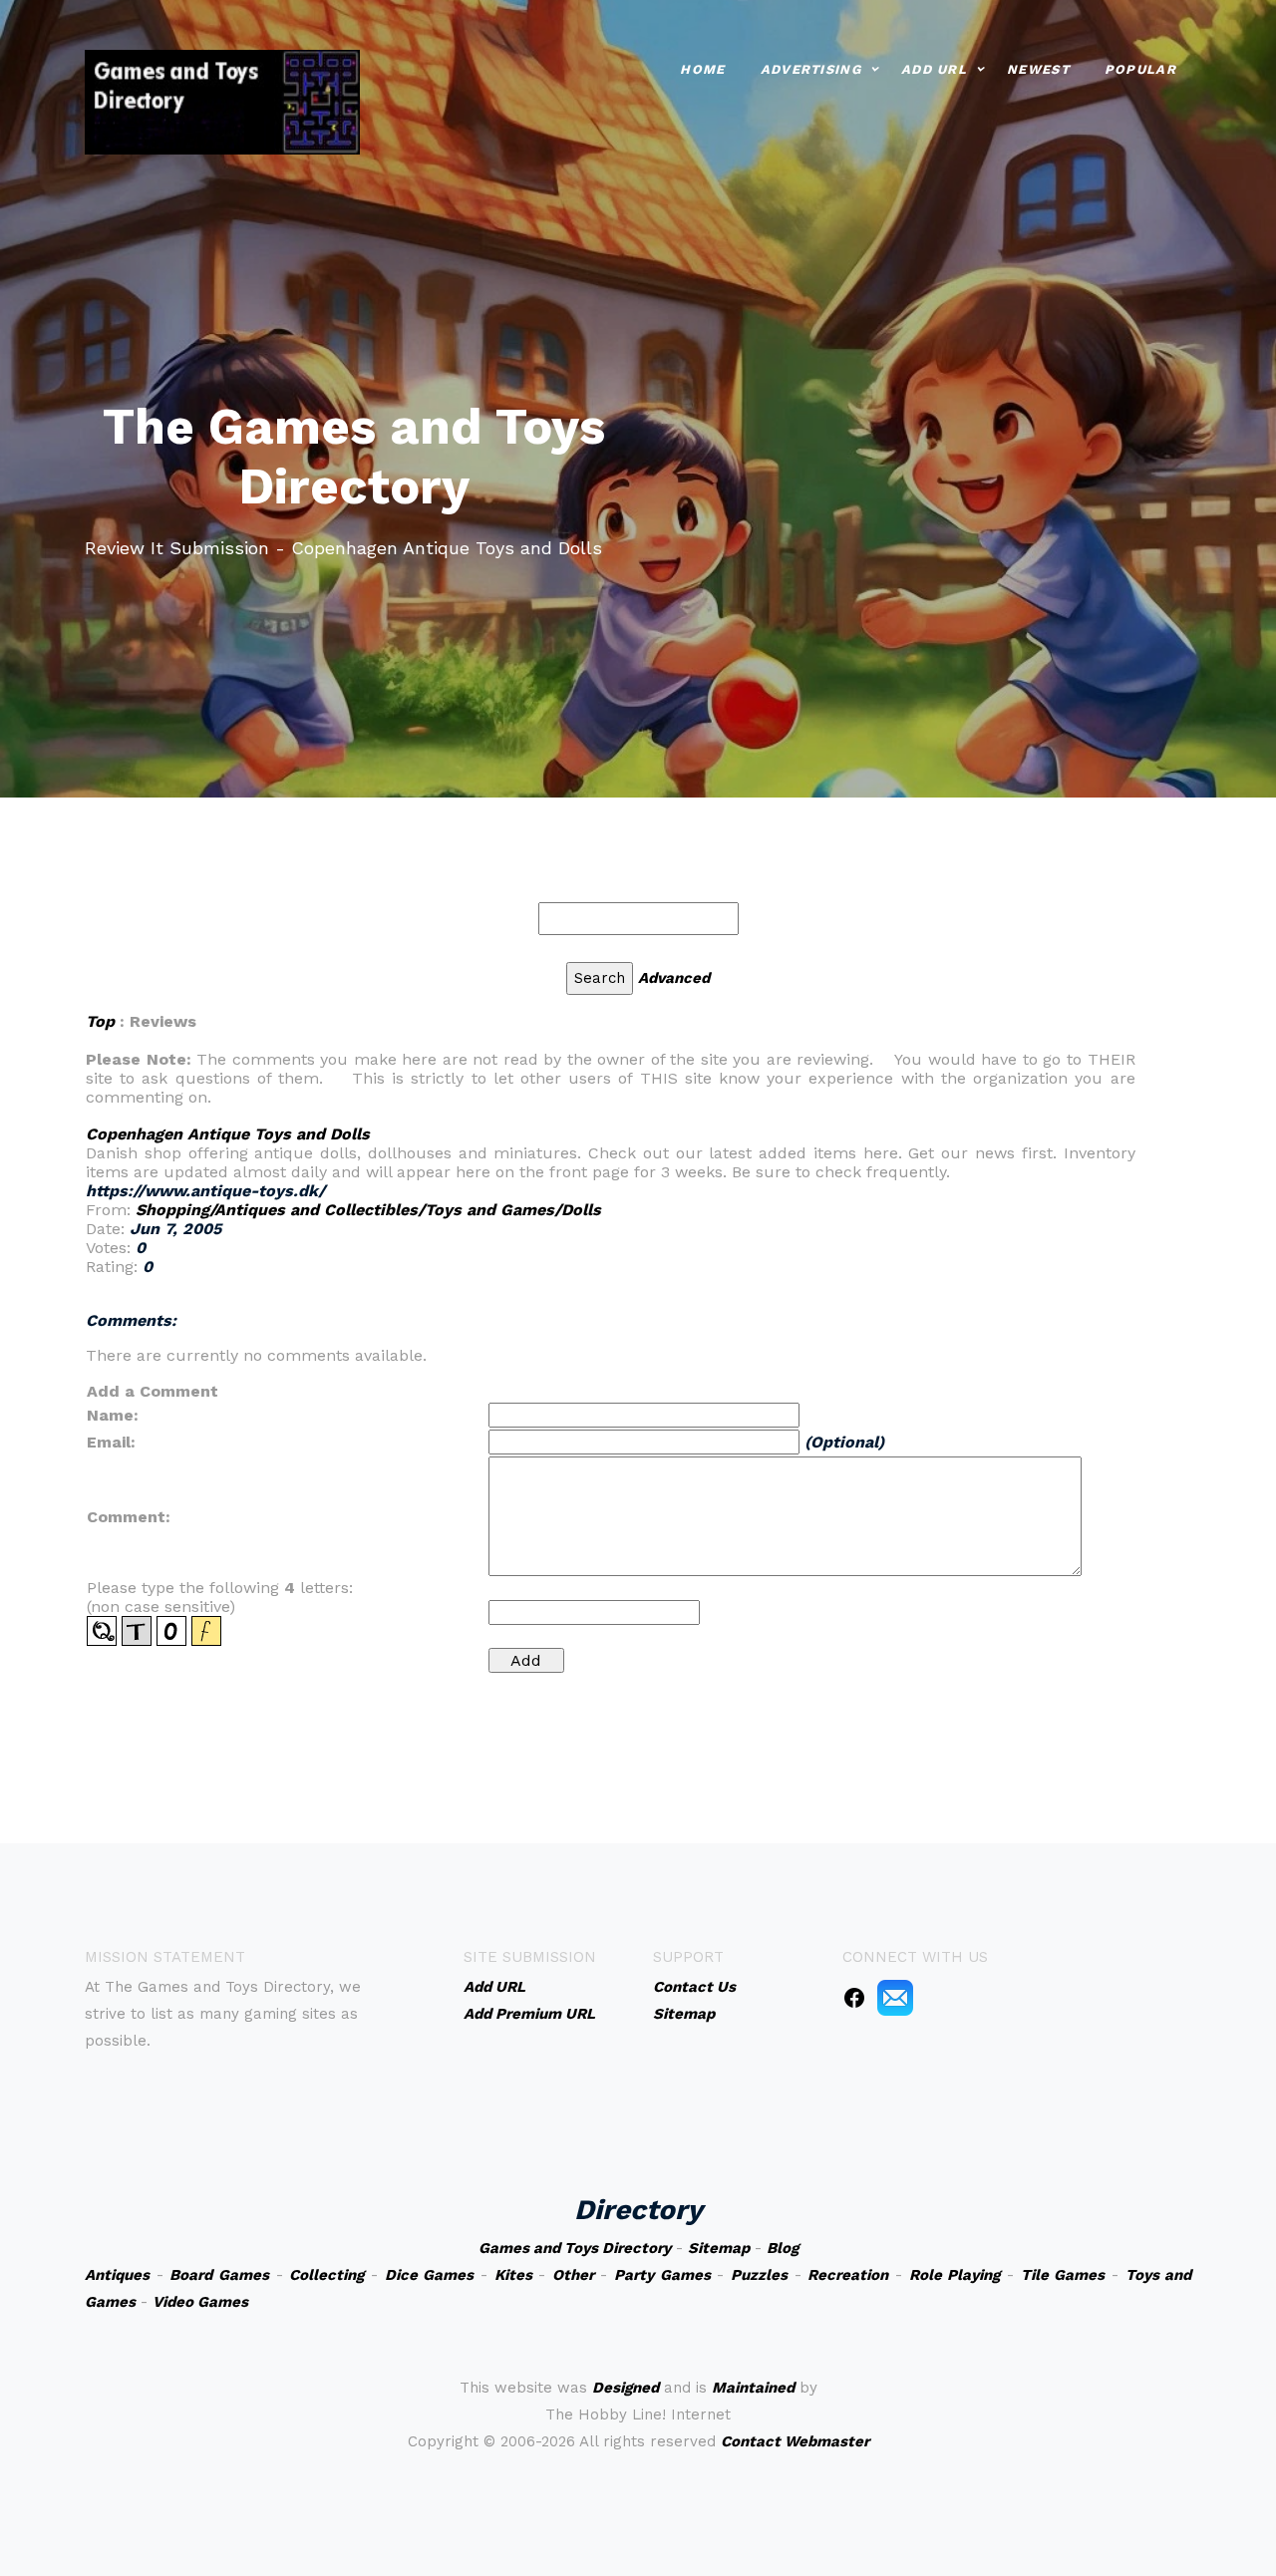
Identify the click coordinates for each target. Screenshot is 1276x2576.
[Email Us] (895, 1997)
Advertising (811, 69)
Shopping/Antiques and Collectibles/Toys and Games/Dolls (368, 1210)
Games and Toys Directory (575, 2248)
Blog (783, 2248)
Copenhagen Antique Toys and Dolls (228, 1134)
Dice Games (430, 2275)
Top (100, 1021)
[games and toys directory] (222, 100)
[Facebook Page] (854, 1997)
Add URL (934, 69)
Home (702, 69)
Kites (513, 2275)
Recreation (848, 2275)
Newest (1038, 69)
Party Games (662, 2275)
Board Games (219, 2275)
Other (573, 2275)
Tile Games (1063, 2275)
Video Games (200, 2302)
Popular (1140, 69)
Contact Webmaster (795, 2441)
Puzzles (759, 2275)
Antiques (117, 2275)
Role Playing (955, 2275)
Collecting (326, 2275)
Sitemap (719, 2248)
